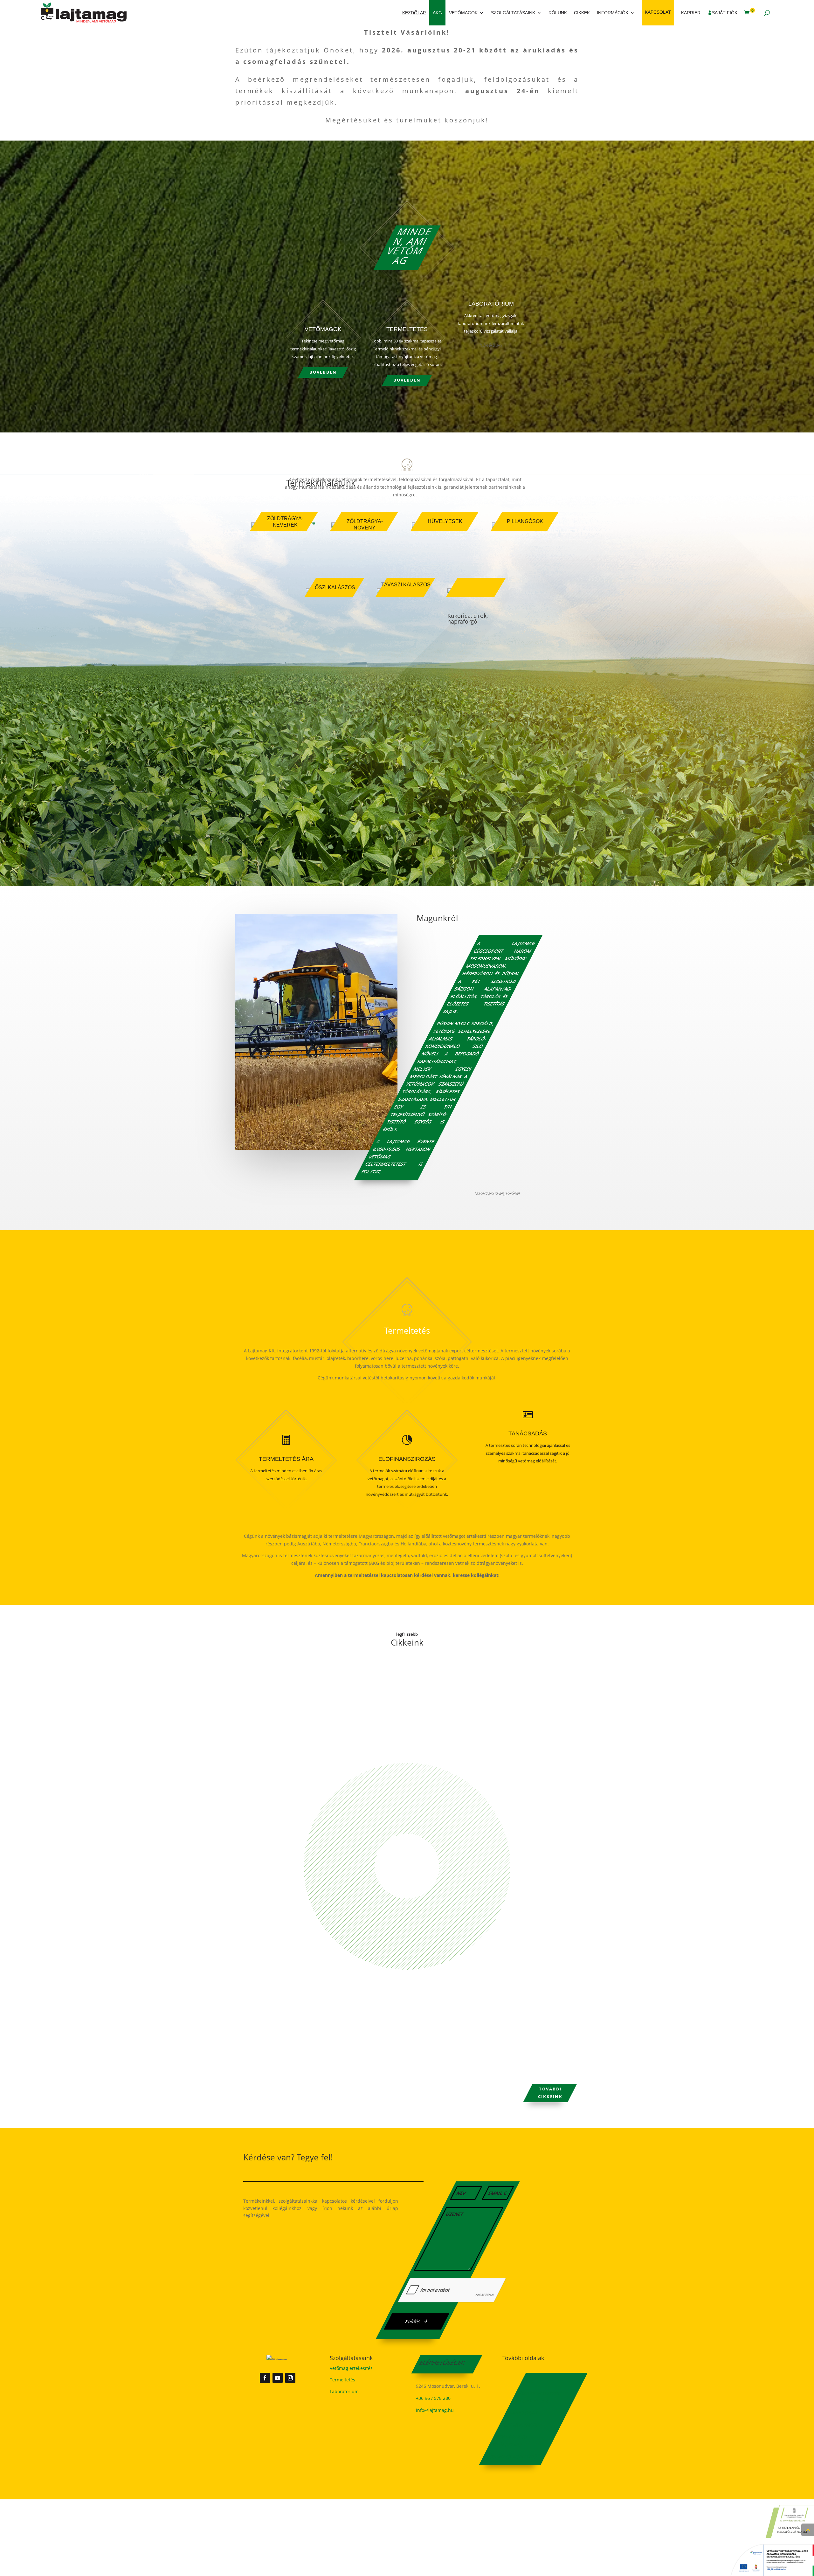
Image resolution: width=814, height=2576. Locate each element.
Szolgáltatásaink (513, 13)
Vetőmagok (463, 13)
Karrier (691, 13)
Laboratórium (344, 2391)
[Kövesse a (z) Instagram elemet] (290, 2378)
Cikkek (582, 13)
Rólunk (558, 13)
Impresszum (523, 2413)
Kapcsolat (658, 12)
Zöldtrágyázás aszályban (286, 2035)
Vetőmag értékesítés (351, 2368)
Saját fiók (725, 13)
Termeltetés (342, 2380)
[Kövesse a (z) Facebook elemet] (265, 2378)
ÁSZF (530, 2381)
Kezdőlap (414, 13)
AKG (437, 13)
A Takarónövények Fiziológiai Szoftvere (306, 1679)
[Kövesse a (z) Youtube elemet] (278, 2378)
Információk (613, 13)
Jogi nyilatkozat (523, 2425)
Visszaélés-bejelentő (512, 2457)
